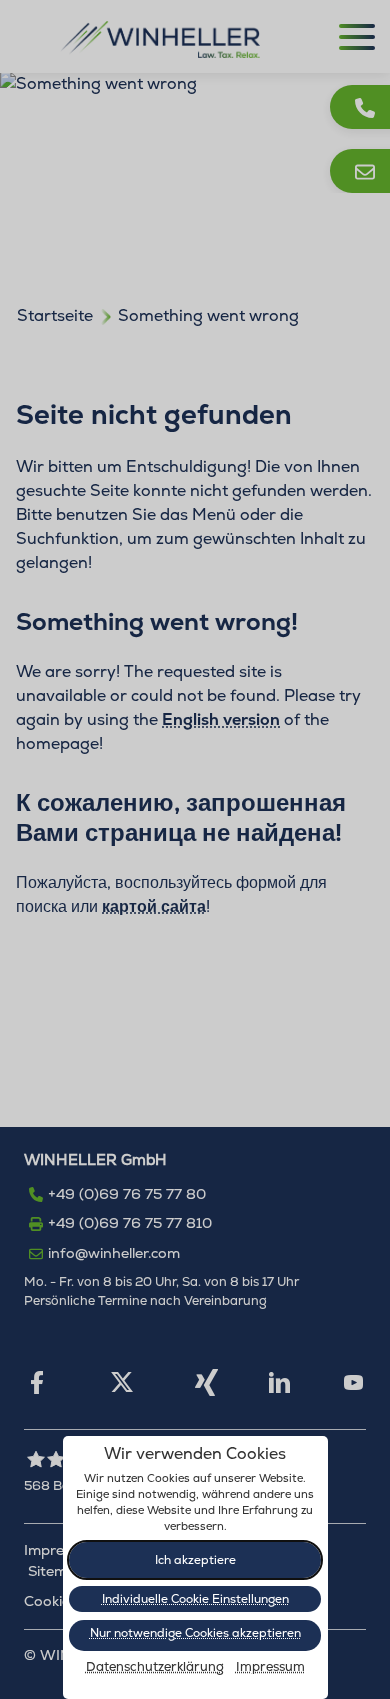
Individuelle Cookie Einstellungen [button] (195, 1599)
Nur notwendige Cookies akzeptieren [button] (195, 1633)
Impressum (270, 1667)
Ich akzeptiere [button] (195, 1560)
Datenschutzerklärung (155, 1667)
